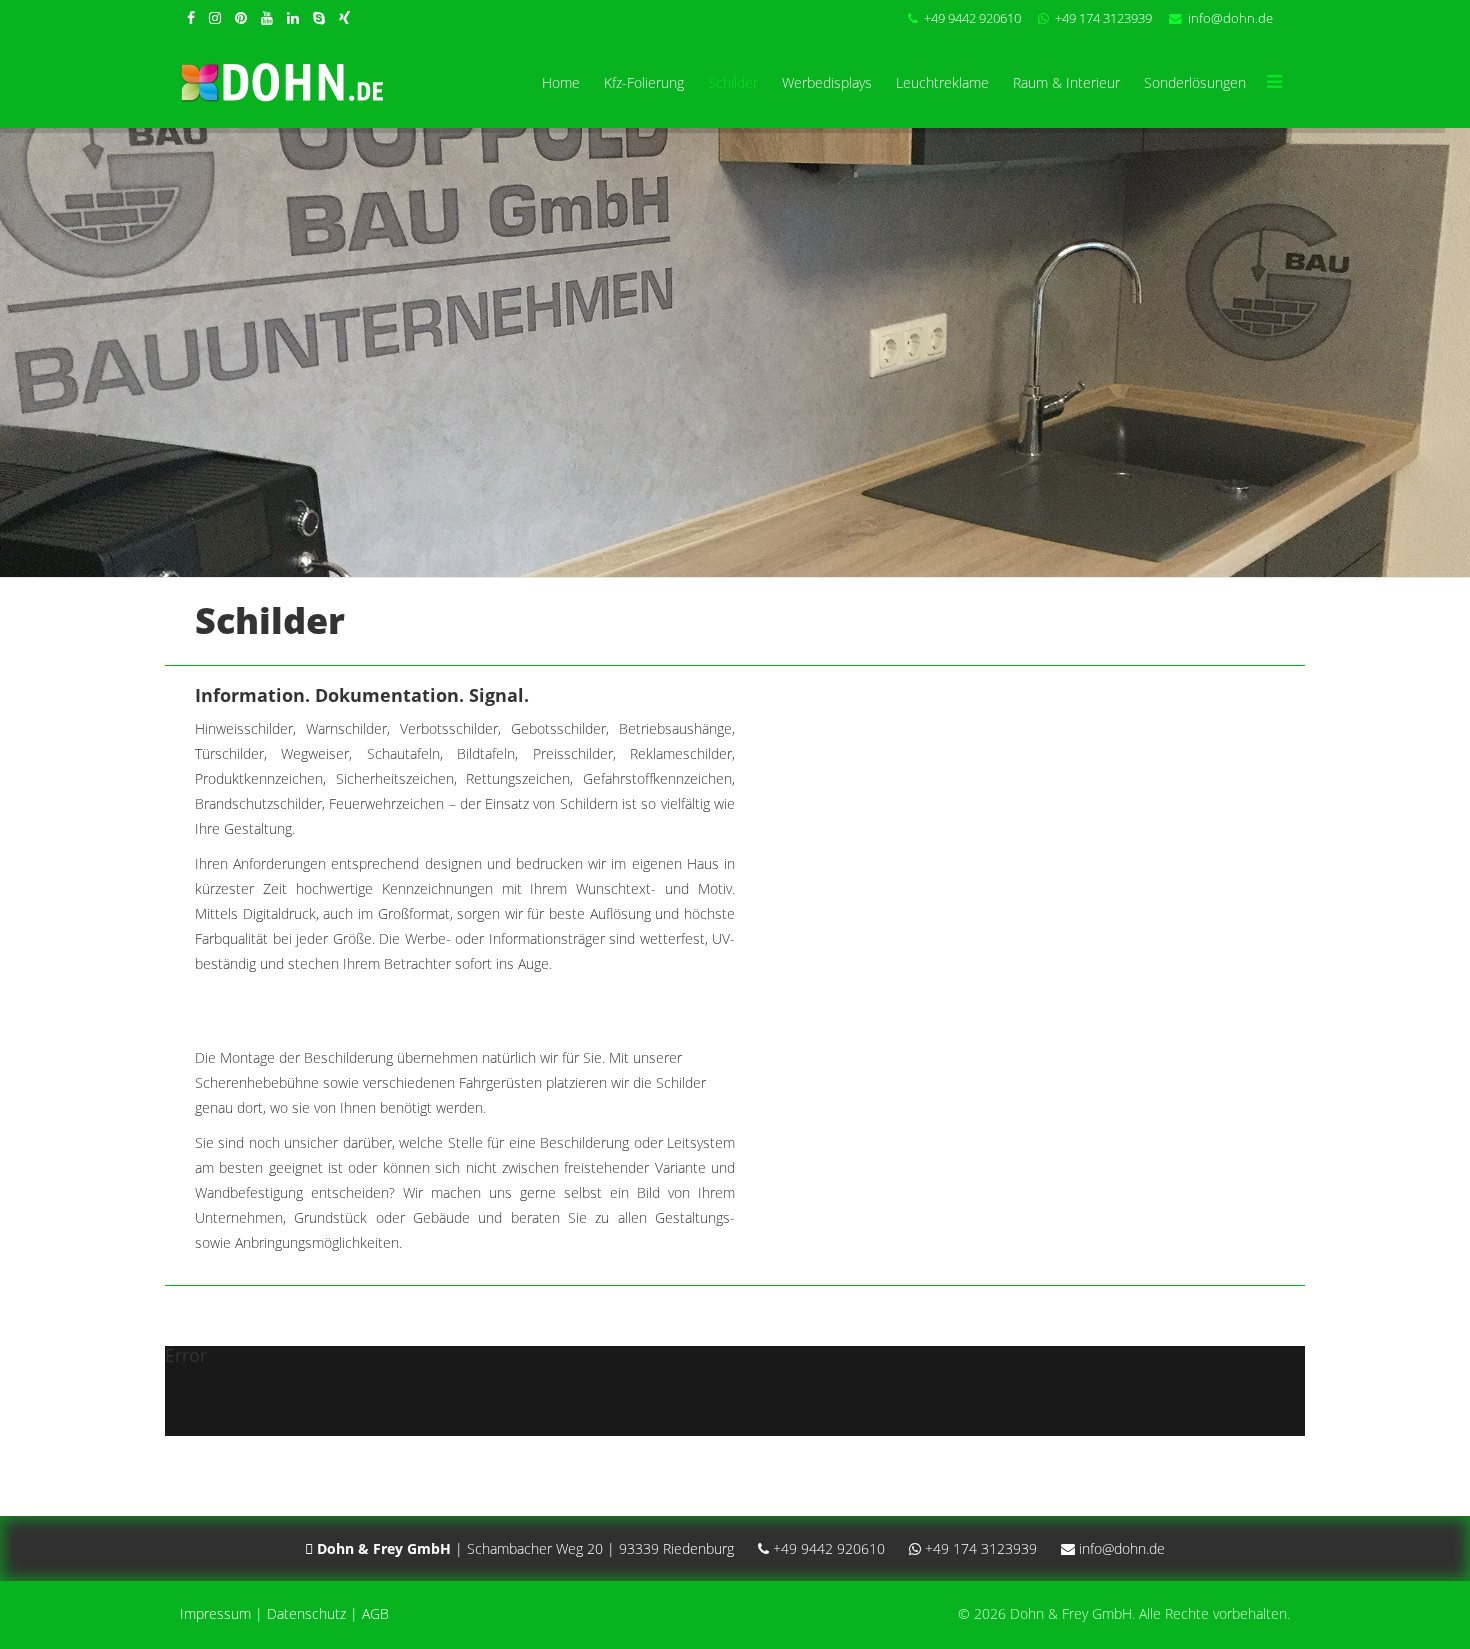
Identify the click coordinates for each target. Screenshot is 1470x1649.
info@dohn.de (1230, 18)
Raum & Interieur (1066, 82)
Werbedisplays (827, 82)
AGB (375, 1613)
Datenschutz (306, 1613)
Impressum (215, 1613)
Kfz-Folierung (644, 82)
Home (561, 82)
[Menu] (1274, 83)
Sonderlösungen (1195, 82)
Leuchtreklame (942, 82)
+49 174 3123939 (1103, 18)
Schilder (733, 82)
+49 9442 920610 (972, 18)
